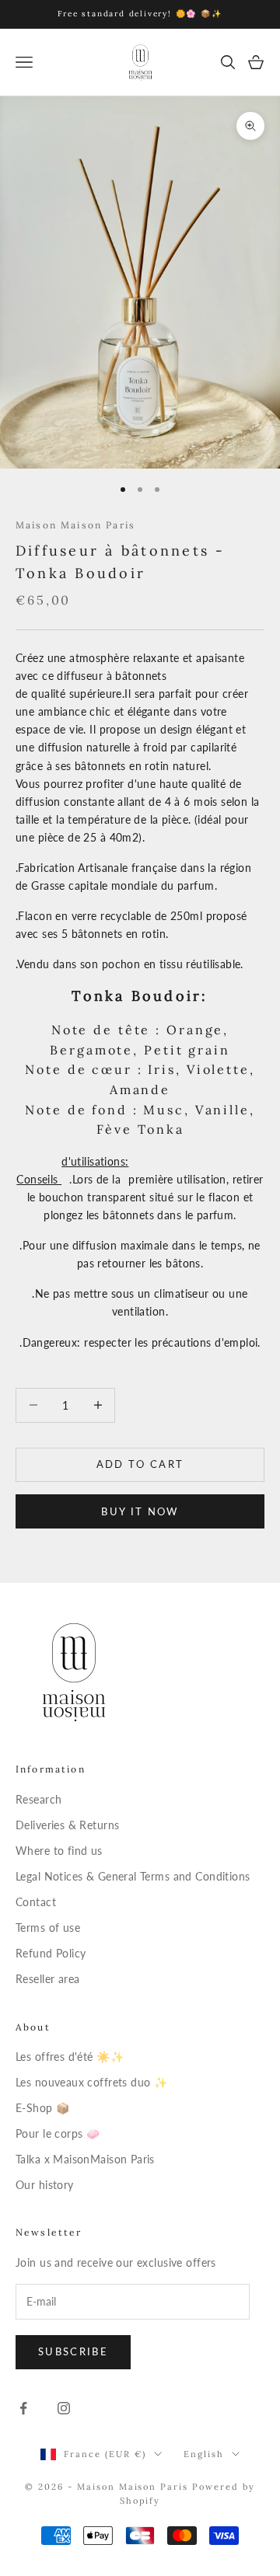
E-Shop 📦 (42, 2108)
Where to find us (59, 1851)
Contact (36, 1902)
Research (38, 1799)
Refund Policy (51, 1953)
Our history (45, 2185)
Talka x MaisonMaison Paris (85, 2159)
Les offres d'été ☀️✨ (70, 2057)
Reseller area (47, 1979)
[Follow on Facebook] (23, 2408)
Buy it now (140, 1511)
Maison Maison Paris (75, 525)
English (204, 2454)
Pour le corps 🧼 (58, 2133)
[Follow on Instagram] (64, 2408)
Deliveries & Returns (67, 1825)
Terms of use (48, 1928)
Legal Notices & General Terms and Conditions (133, 1876)
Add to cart (140, 1464)
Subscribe (73, 2351)
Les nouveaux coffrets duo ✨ (91, 2082)
